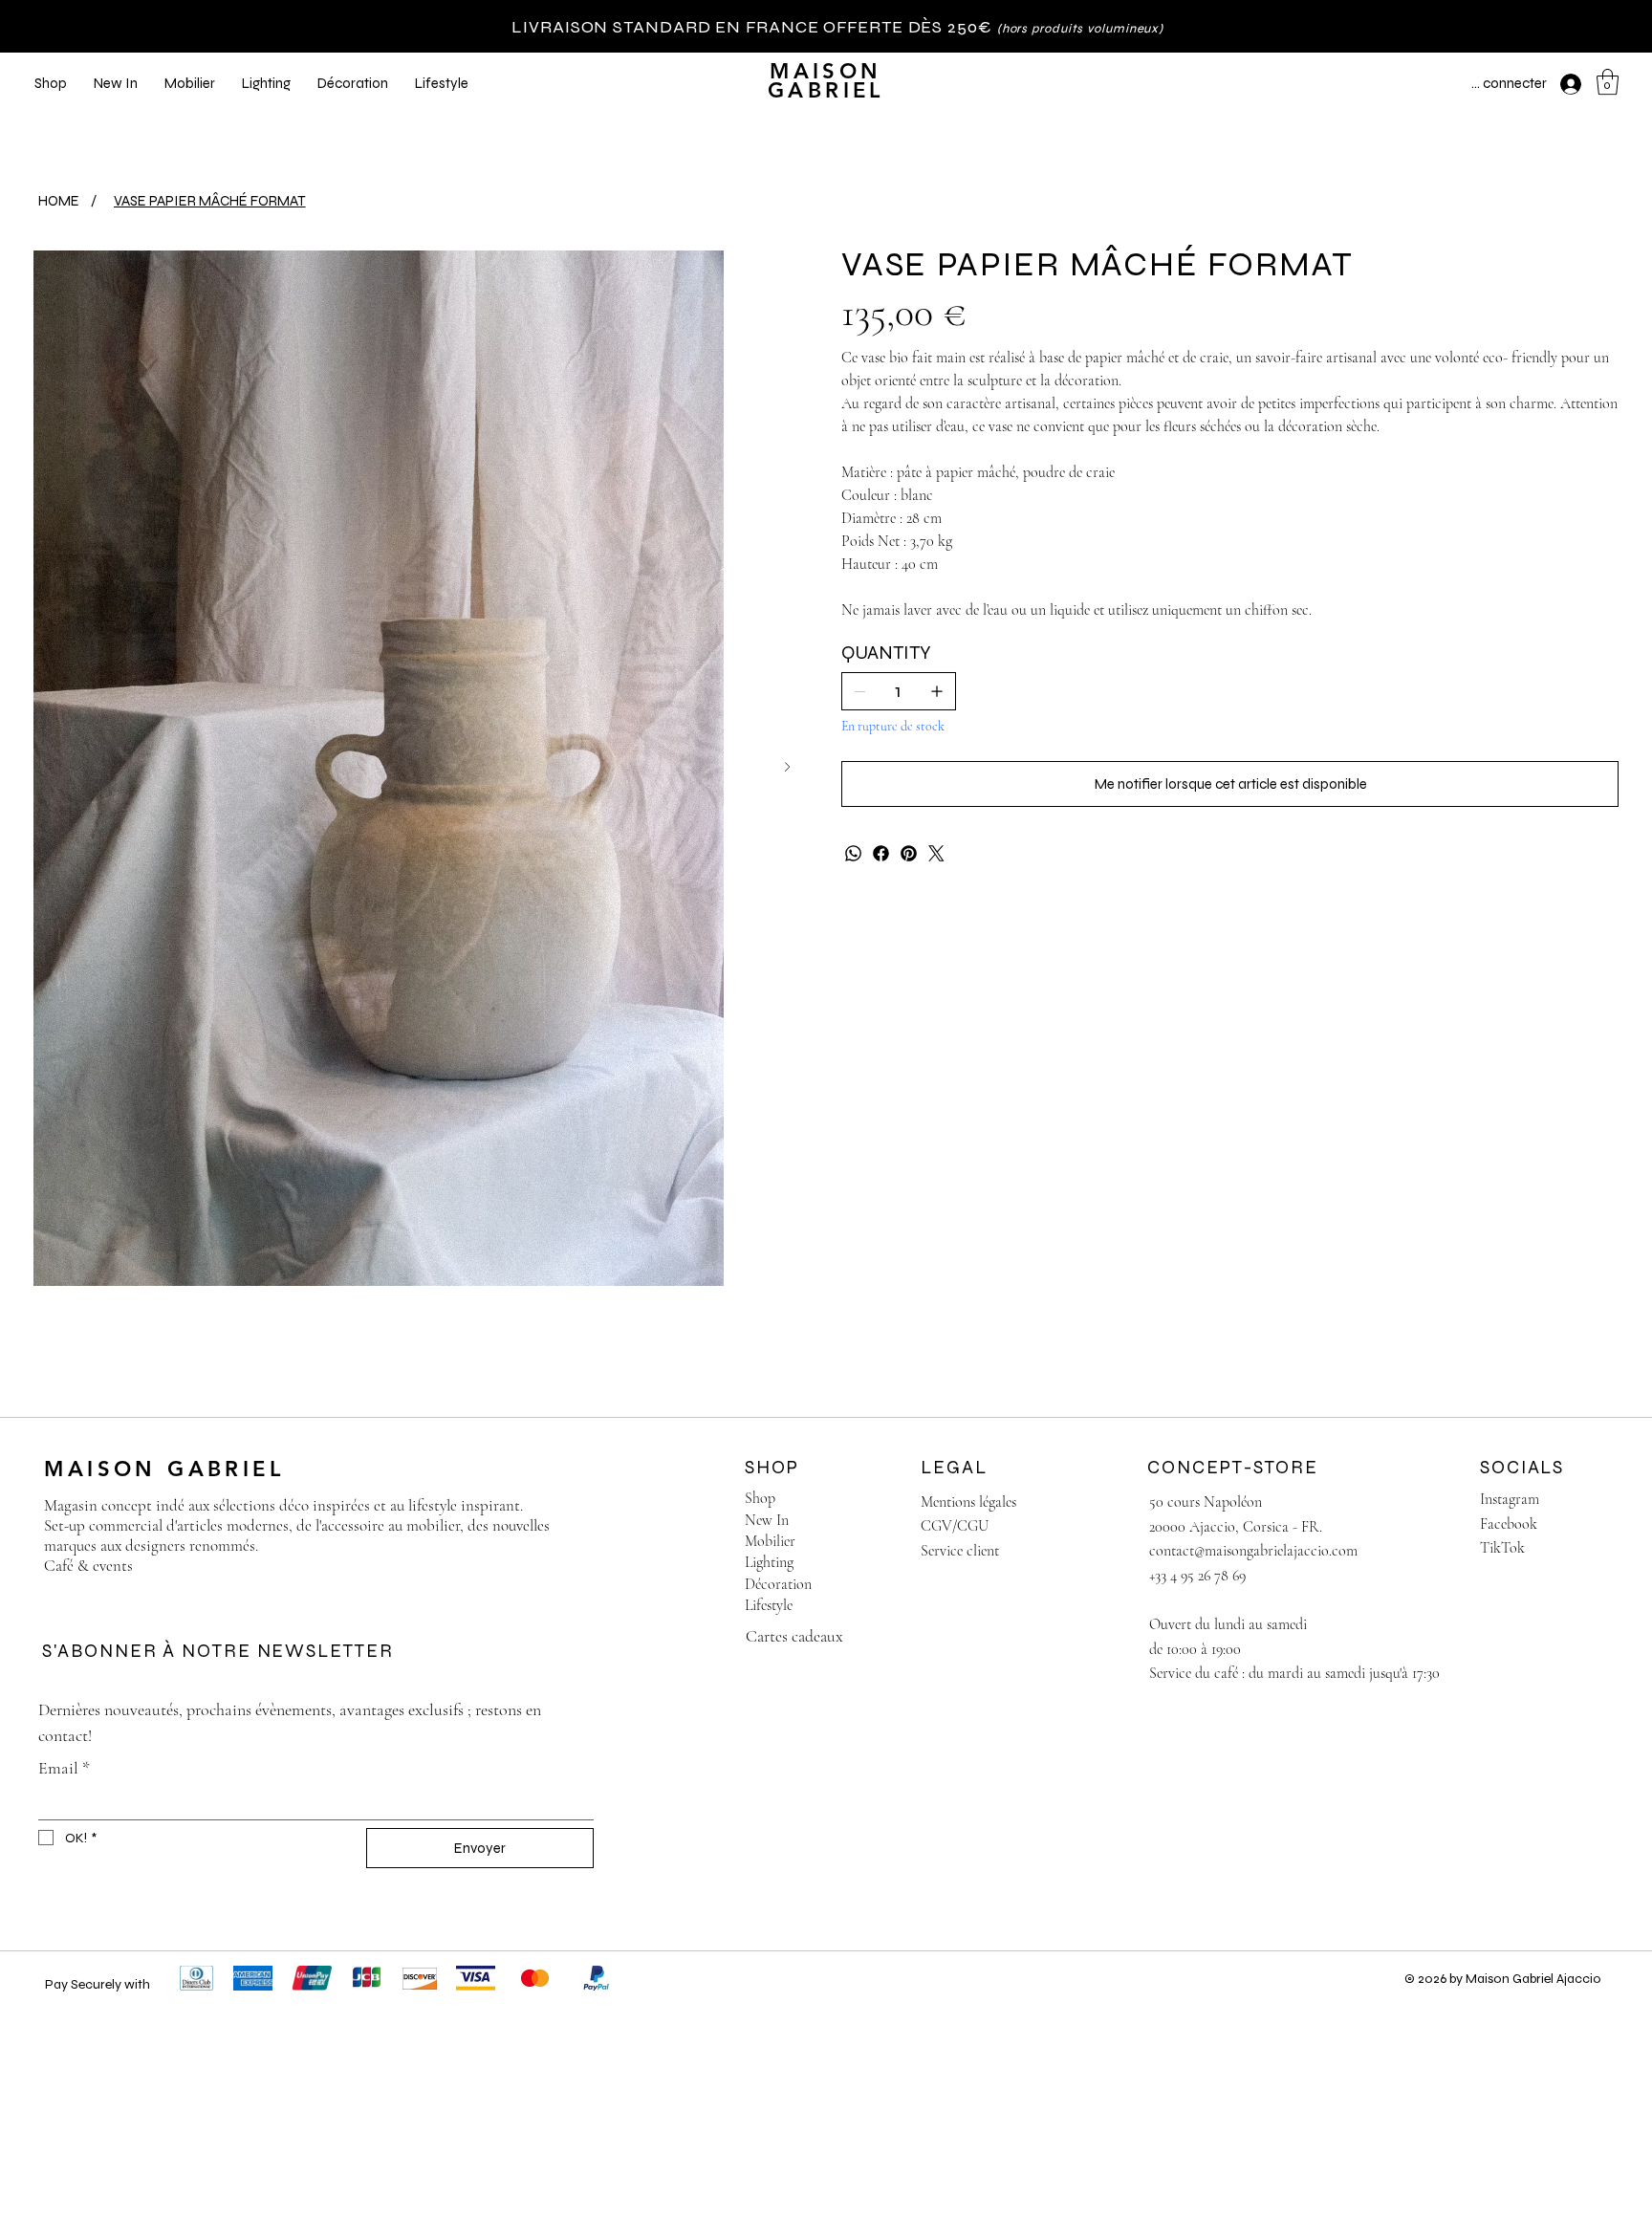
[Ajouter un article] (937, 691)
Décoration (778, 1584)
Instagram (1510, 1499)
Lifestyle (769, 1605)
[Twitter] (936, 853)
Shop (760, 1498)
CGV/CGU (955, 1526)
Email (64, 1768)
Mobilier (770, 1541)
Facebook (1509, 1524)
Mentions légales (968, 1502)
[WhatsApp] (853, 853)
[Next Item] (787, 767)
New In (767, 1520)
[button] (1608, 82)
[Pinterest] (909, 853)
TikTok (1502, 1548)
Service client (960, 1551)
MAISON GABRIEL (826, 81)
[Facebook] (881, 853)
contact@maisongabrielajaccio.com (1253, 1551)
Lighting (769, 1562)
